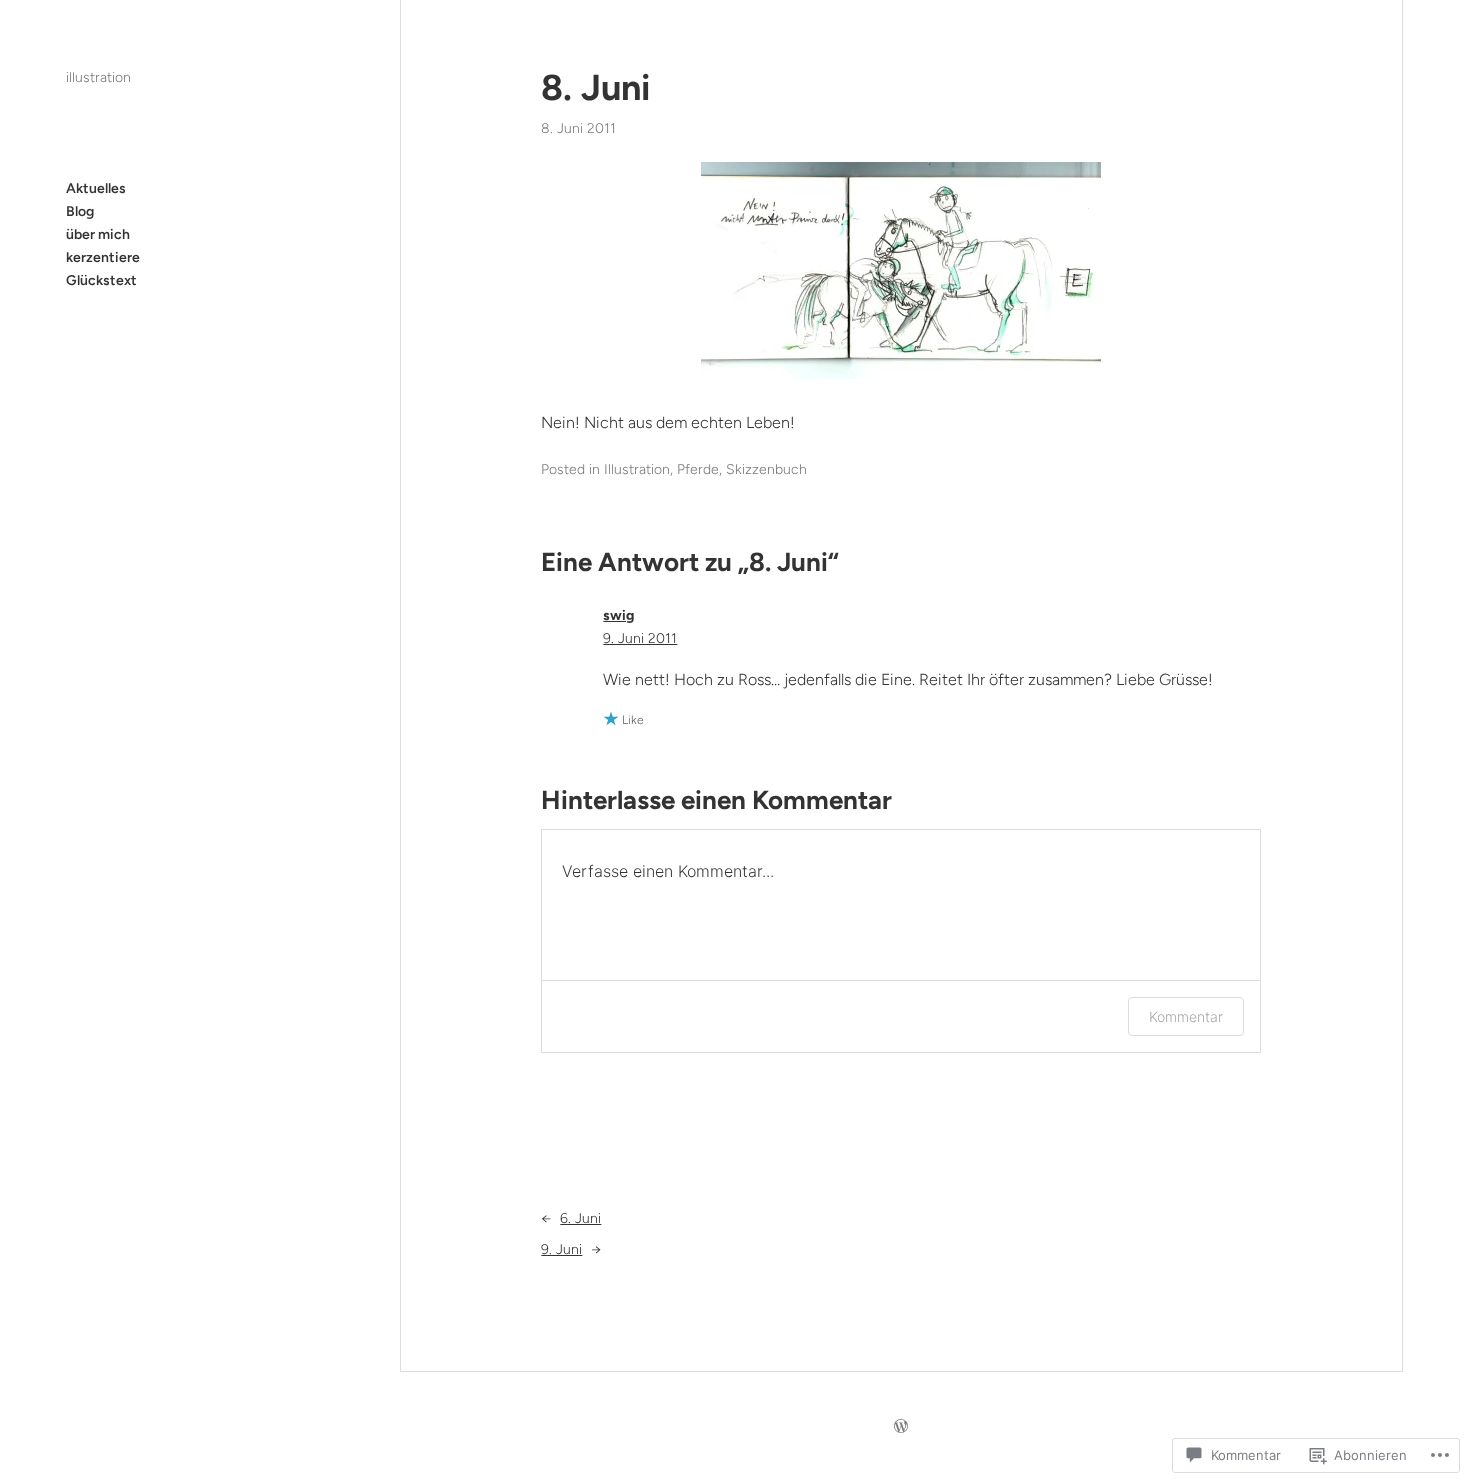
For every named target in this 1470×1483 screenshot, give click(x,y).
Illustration (637, 469)
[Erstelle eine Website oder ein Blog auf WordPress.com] (901, 1427)
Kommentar (1186, 1016)
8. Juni (595, 87)
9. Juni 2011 (640, 638)
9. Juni (561, 1249)
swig (618, 615)
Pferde (698, 469)
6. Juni (580, 1218)
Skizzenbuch (766, 469)
